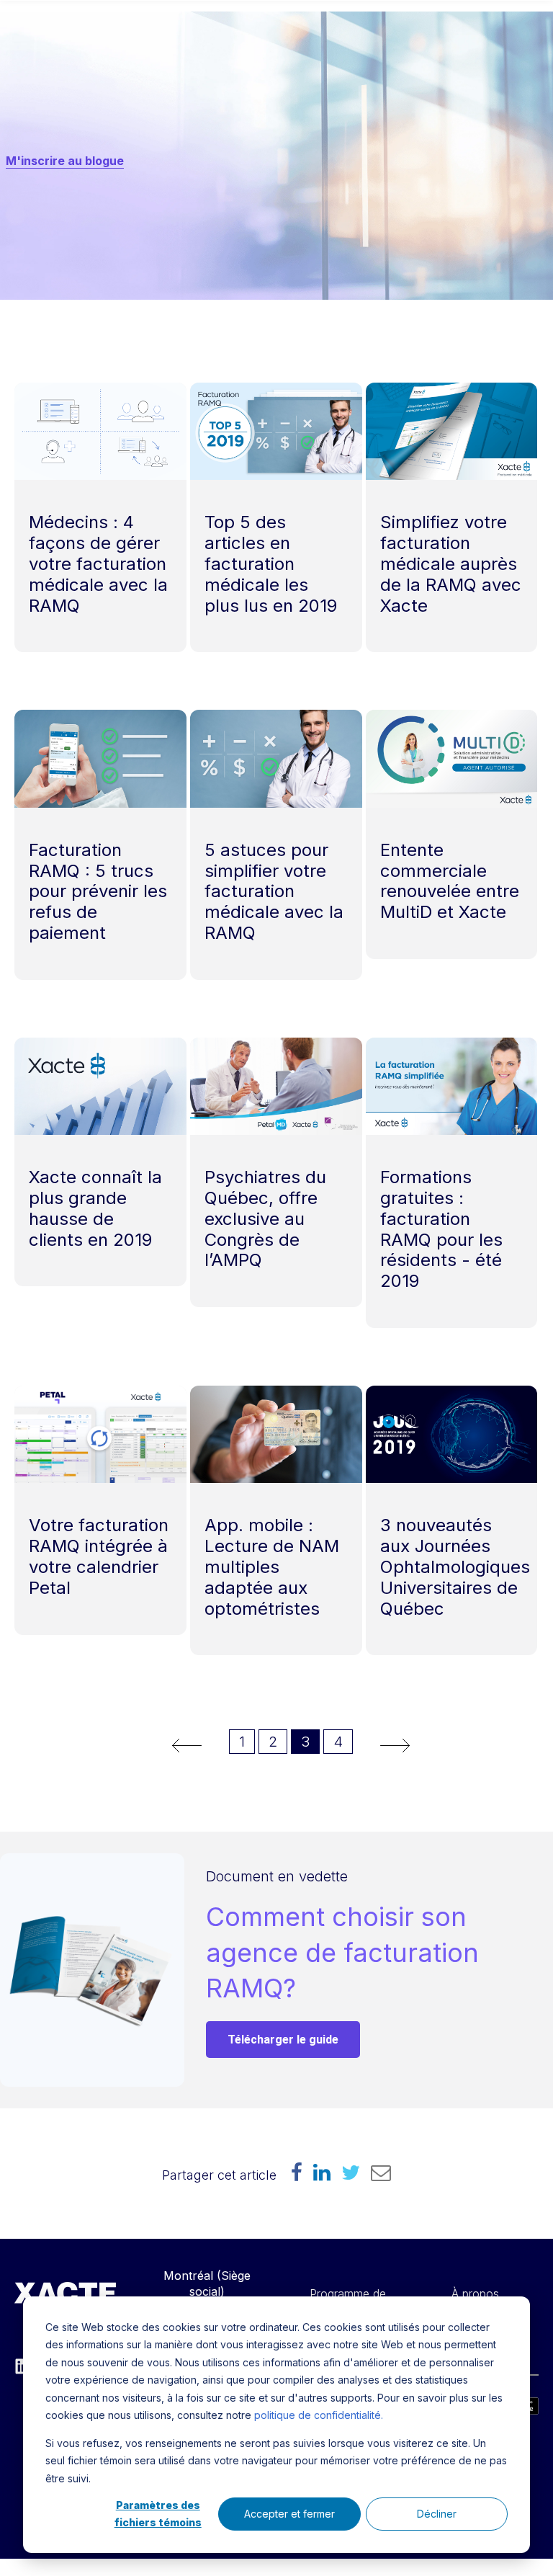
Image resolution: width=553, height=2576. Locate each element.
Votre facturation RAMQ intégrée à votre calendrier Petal (99, 1556)
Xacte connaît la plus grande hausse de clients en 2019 (95, 1208)
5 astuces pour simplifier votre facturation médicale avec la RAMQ (274, 891)
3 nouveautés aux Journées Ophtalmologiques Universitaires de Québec (455, 1566)
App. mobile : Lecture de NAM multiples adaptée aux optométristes (272, 1566)
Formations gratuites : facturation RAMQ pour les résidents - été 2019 (441, 1229)
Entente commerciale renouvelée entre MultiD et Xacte (450, 881)
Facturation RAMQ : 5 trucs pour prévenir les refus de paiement (98, 891)
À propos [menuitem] (475, 2294)
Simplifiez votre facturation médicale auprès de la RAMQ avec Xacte (451, 563)
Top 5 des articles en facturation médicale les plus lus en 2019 (271, 563)
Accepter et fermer (289, 2514)
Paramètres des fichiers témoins (158, 2514)
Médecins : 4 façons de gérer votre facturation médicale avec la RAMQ (98, 563)
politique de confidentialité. (319, 2415)
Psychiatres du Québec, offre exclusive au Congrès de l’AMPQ (265, 1218)
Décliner (437, 2514)
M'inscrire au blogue (65, 161)
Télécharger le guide (283, 2040)
